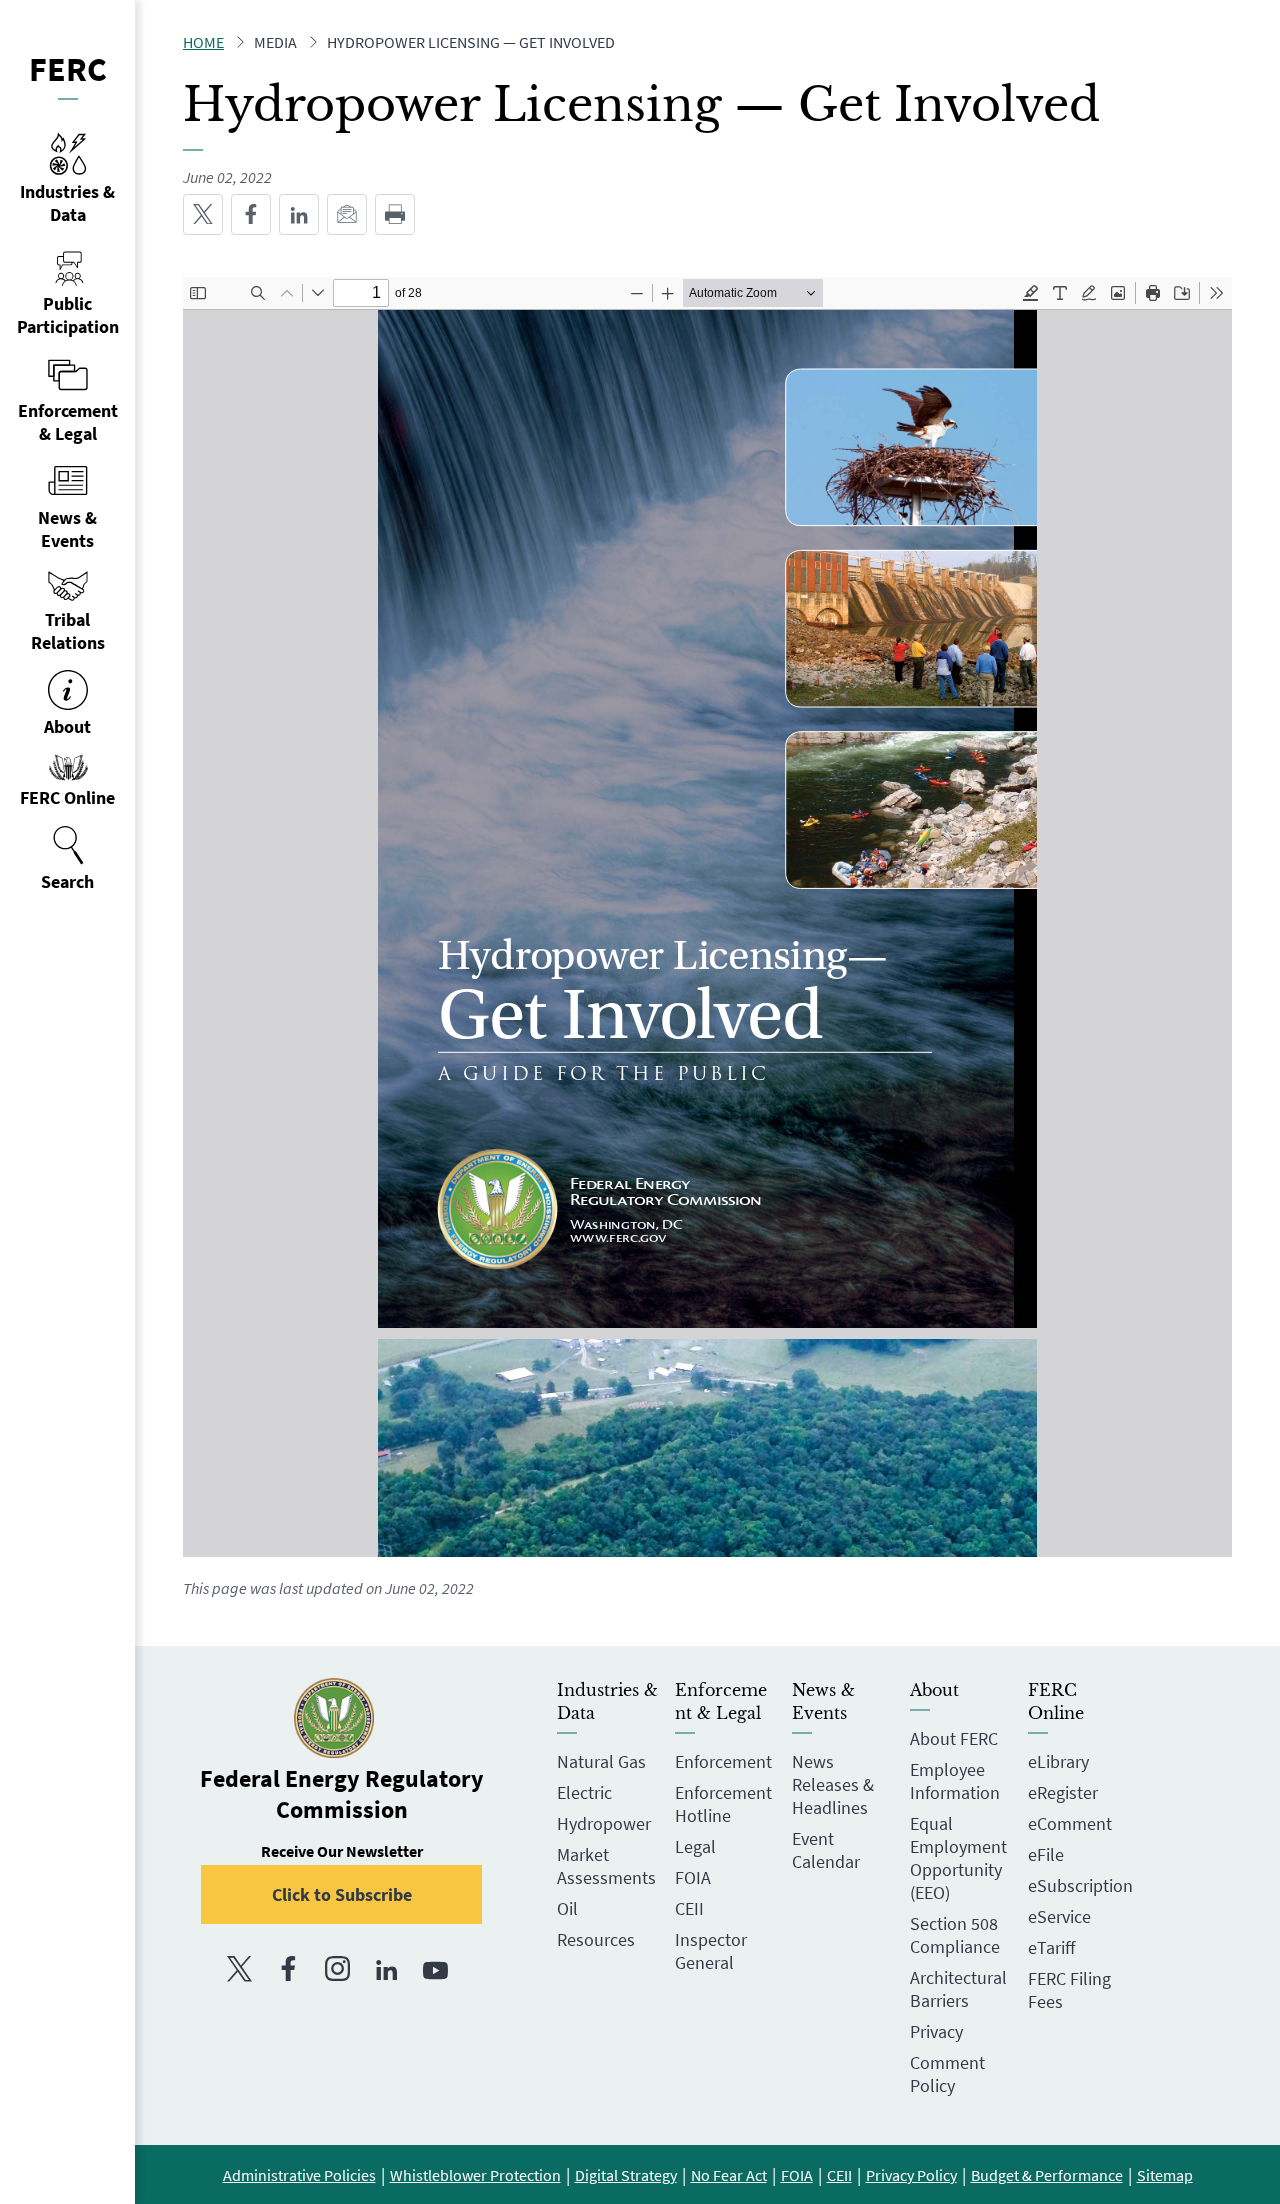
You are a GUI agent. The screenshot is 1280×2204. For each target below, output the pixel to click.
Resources (596, 1939)
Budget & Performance (1047, 2175)
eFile (1046, 1854)
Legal (695, 1846)
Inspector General (711, 1951)
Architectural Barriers (958, 1989)
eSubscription (1080, 1885)
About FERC (954, 1738)
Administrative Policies (299, 2175)
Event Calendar (826, 1850)
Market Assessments (606, 1866)
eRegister (1063, 1792)
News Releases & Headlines (833, 1784)
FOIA (693, 1877)
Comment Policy (947, 2074)
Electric (584, 1792)
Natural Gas (601, 1761)
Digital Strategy (626, 2175)
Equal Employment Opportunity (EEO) (958, 1858)
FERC (68, 69)
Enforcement (723, 1761)
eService (1059, 1916)
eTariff (1051, 1947)
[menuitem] (67, 859)
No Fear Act (729, 2175)
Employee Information (955, 1781)
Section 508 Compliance (955, 1935)
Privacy (936, 2031)
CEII (689, 1908)
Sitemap (1165, 2175)
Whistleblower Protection (475, 2175)
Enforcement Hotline (723, 1804)
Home (203, 42)
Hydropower (604, 1823)
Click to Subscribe (342, 1894)
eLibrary (1058, 1761)
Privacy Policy (911, 2175)
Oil (567, 1908)
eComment (1070, 1823)
